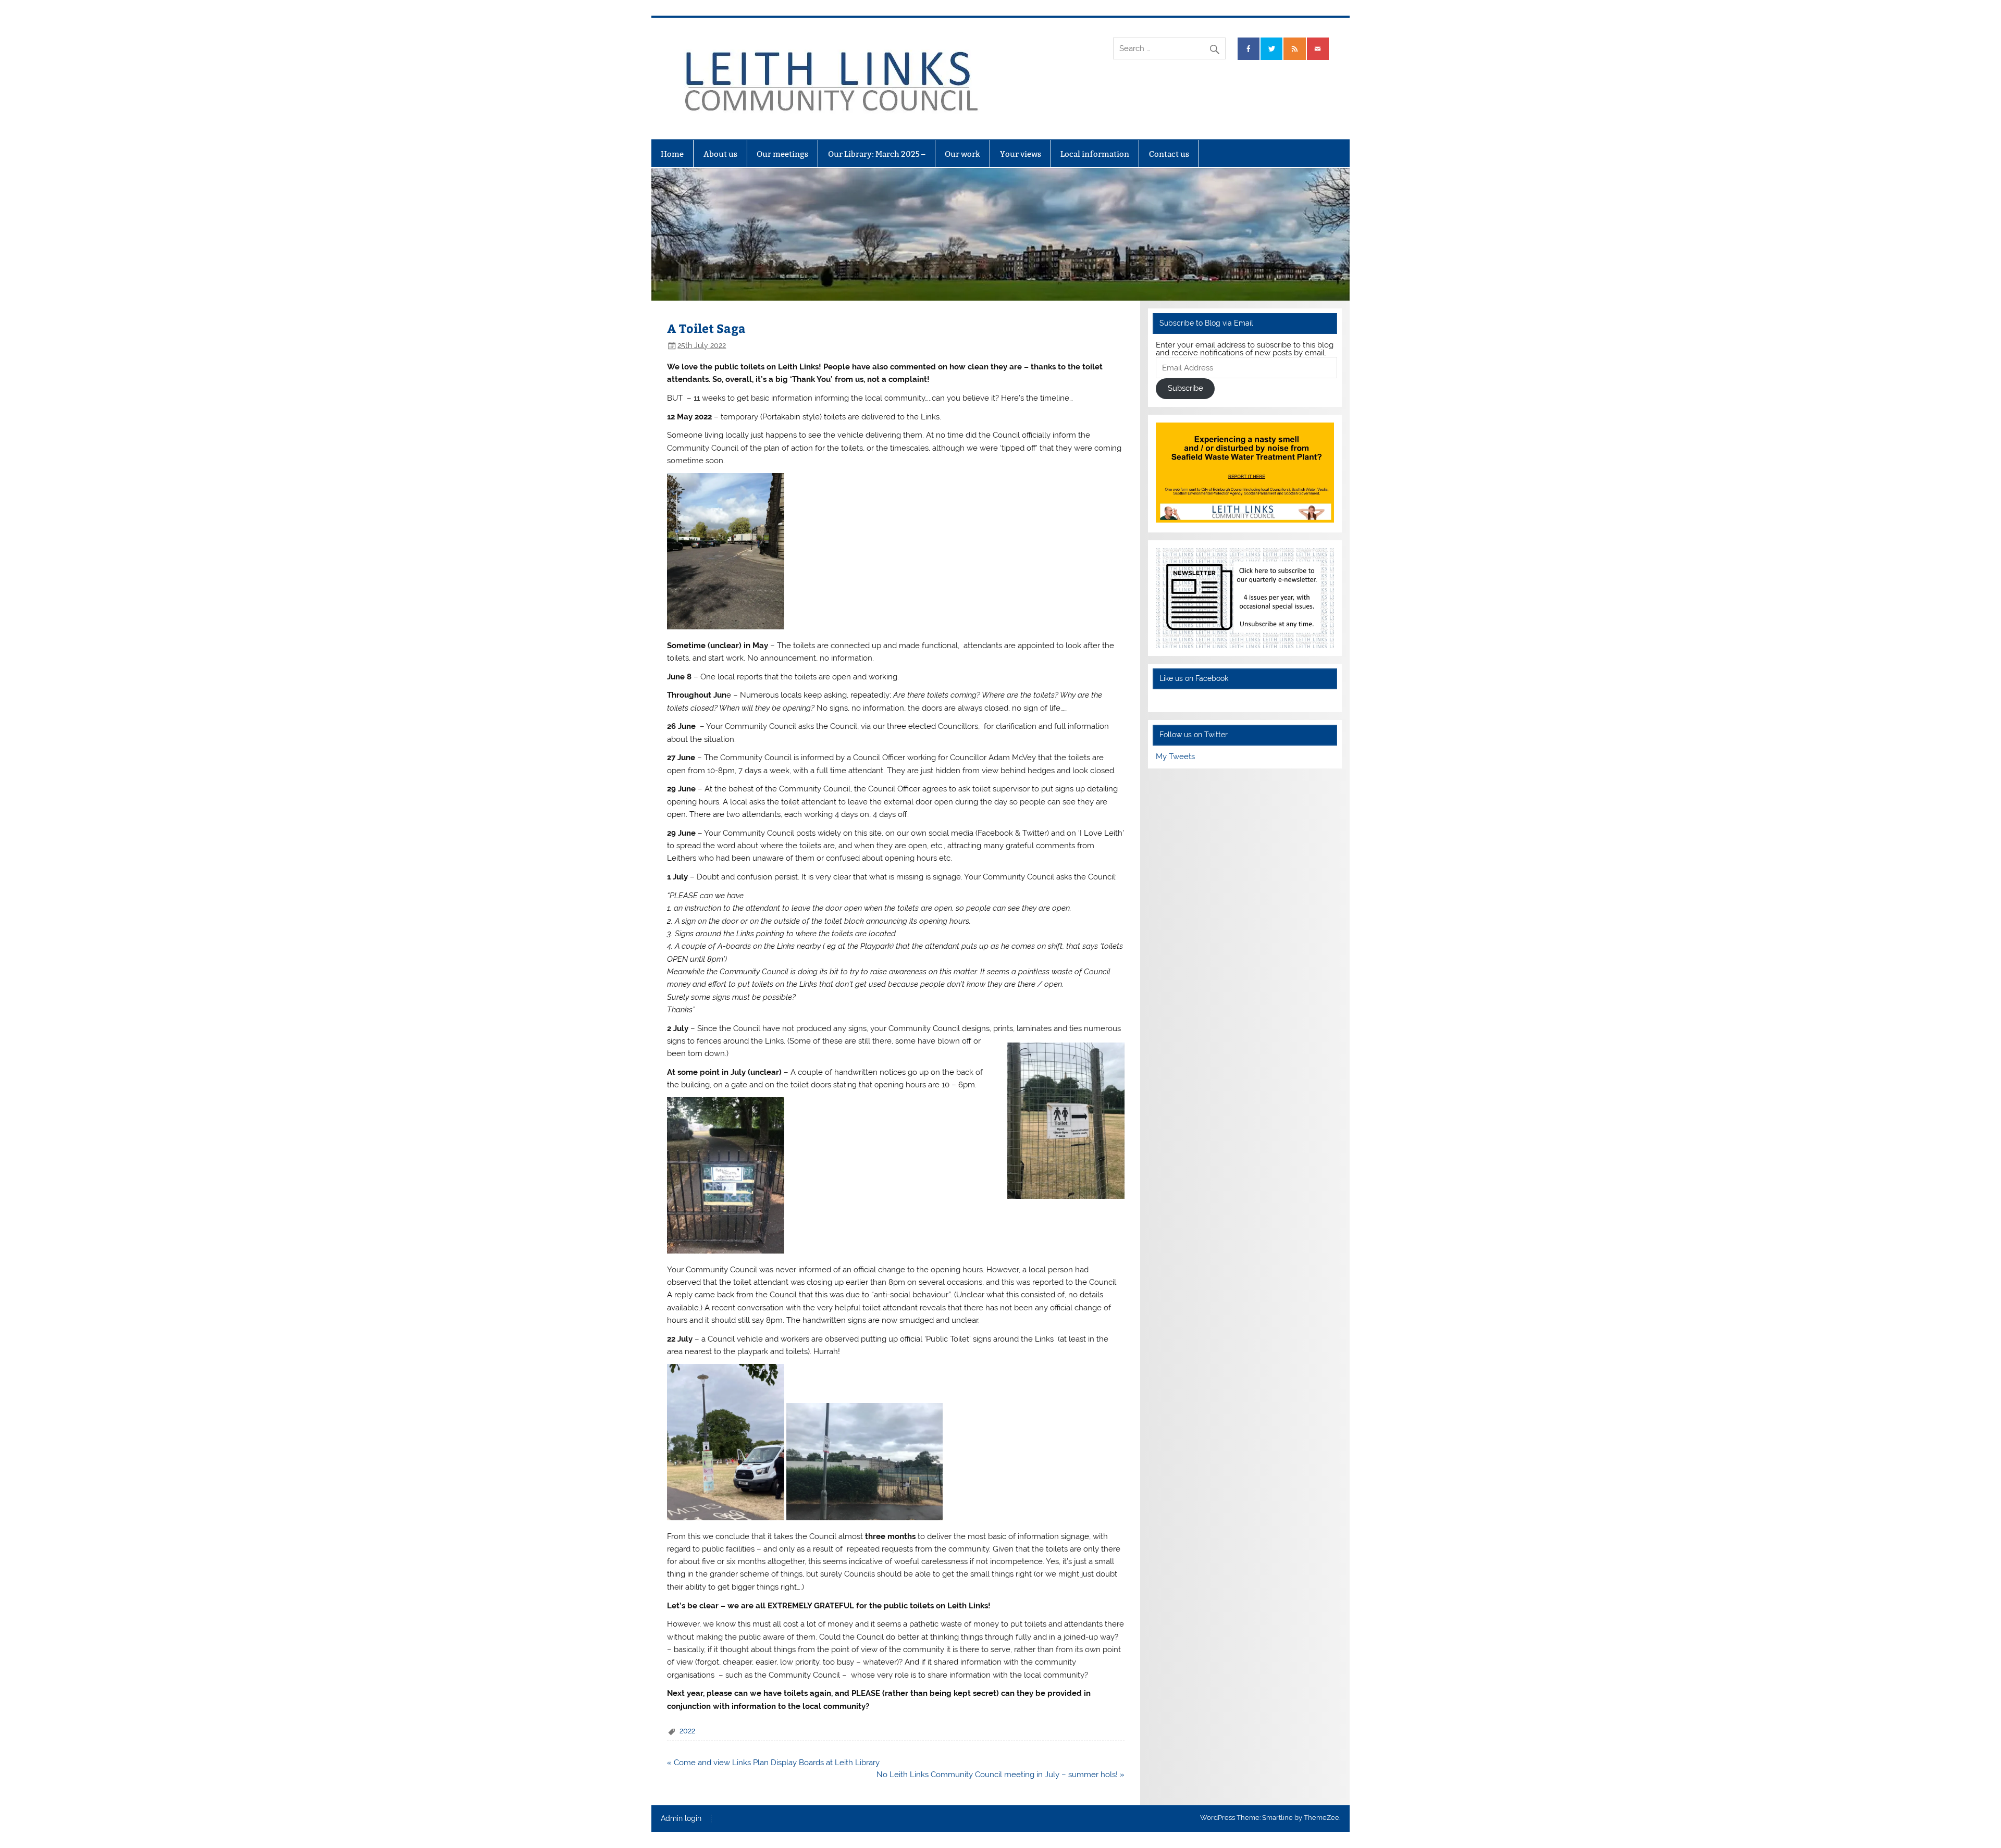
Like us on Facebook (1194, 678)
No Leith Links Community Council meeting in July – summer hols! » (1000, 1775)
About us (720, 154)
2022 (687, 1731)
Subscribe (1185, 388)
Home (672, 154)
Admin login (681, 1819)
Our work (962, 154)
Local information (1095, 154)
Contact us (1169, 154)
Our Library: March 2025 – (877, 154)
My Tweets (1175, 756)
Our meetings (782, 154)
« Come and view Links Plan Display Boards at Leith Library (773, 1763)
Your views (1021, 154)
